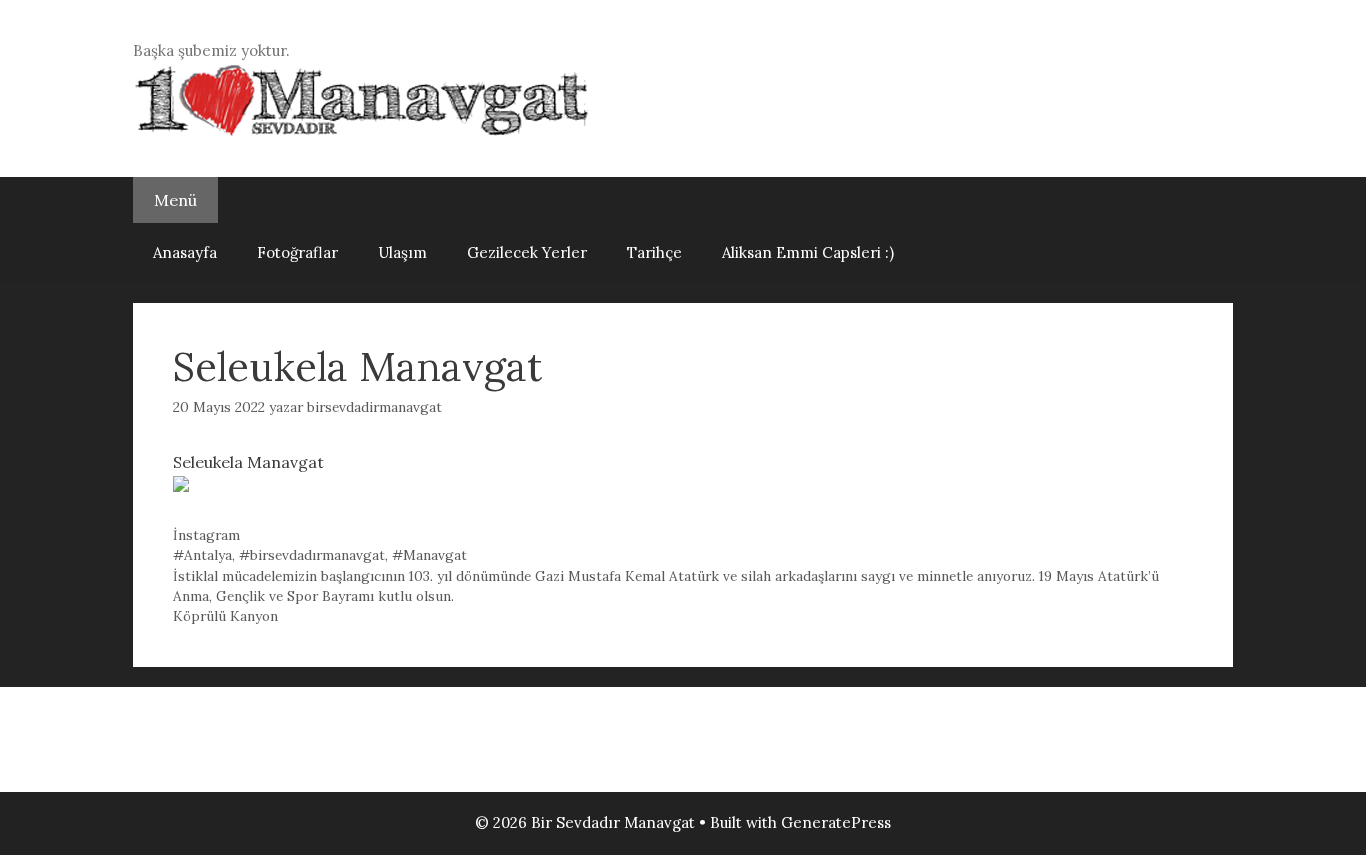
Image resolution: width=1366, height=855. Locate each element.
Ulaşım (402, 252)
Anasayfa (185, 252)
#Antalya (202, 555)
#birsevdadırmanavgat (312, 555)
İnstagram (206, 535)
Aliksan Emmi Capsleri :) (808, 252)
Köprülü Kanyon (225, 616)
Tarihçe (654, 252)
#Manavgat (429, 555)
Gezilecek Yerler (527, 252)
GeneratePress (836, 822)
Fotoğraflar (297, 252)
